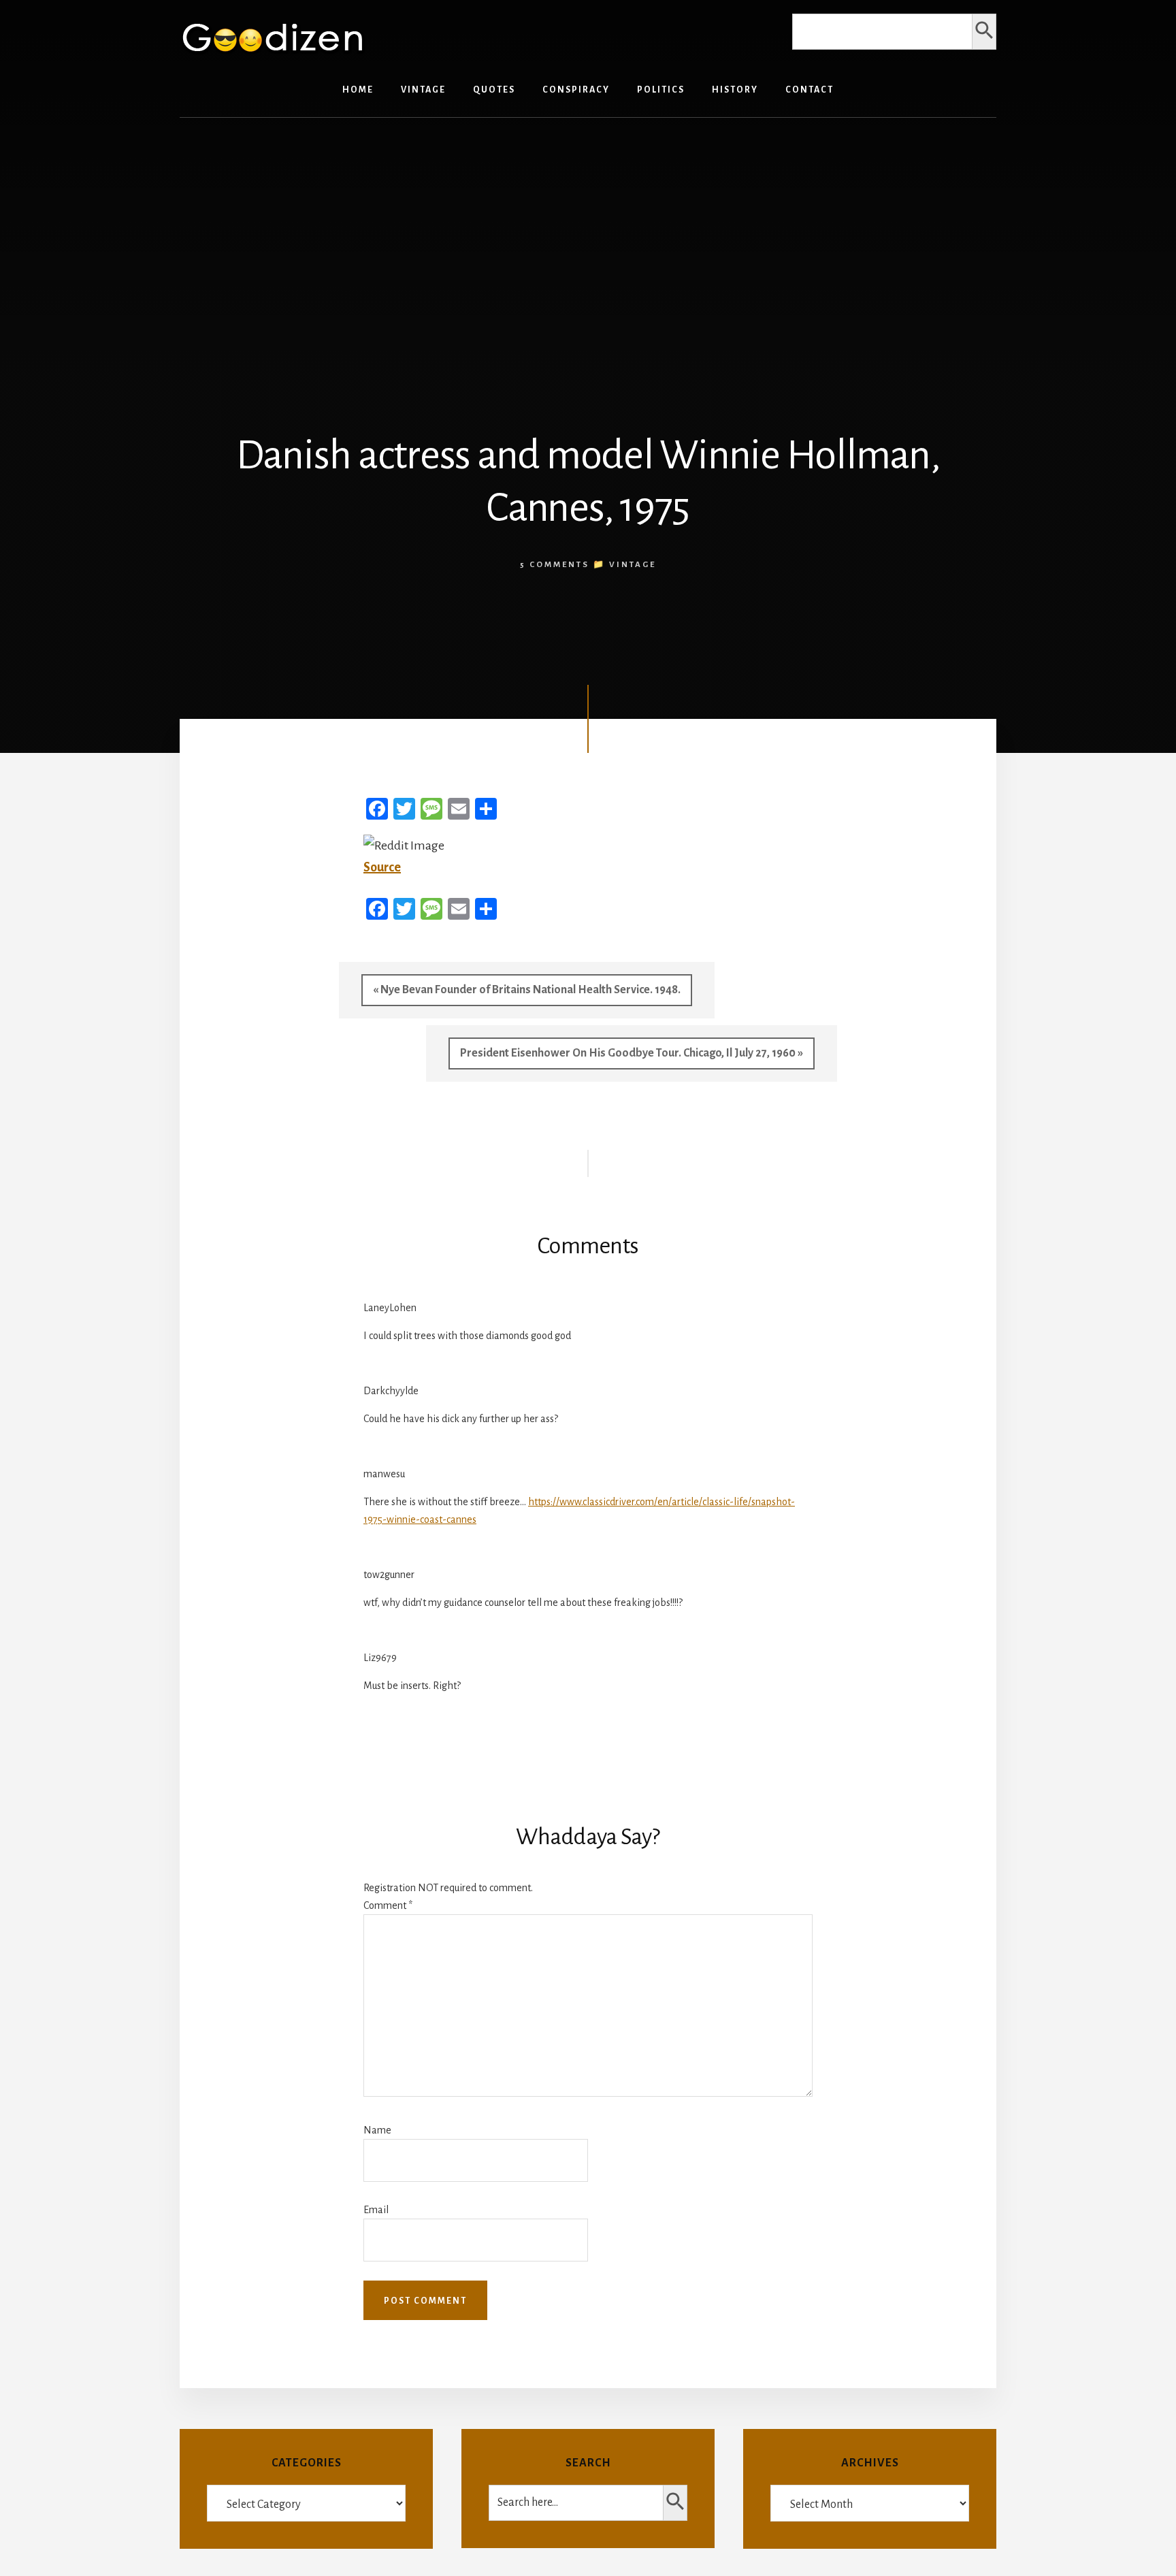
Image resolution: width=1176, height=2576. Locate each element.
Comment (388, 1905)
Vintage (633, 565)
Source (382, 867)
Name (377, 2130)
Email (376, 2210)
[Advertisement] (588, 234)
